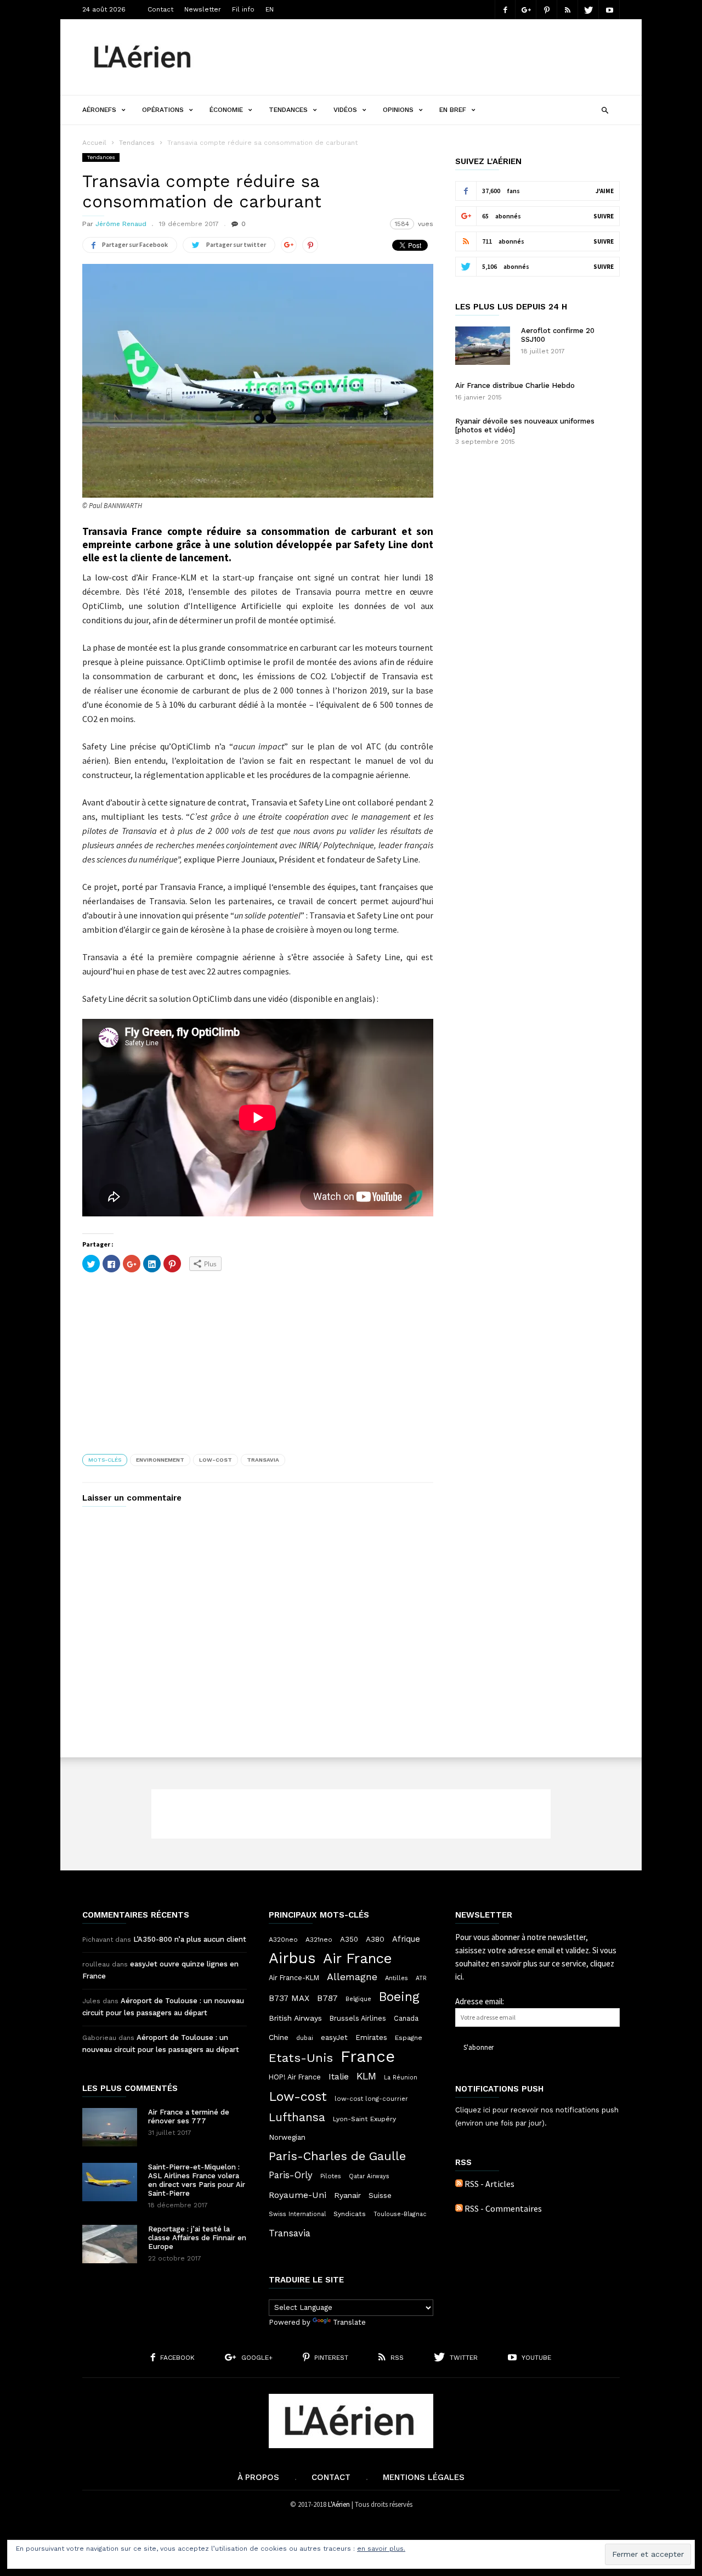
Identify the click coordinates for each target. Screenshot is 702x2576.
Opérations (163, 110)
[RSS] (568, 10)
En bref (453, 110)
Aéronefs (99, 110)
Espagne (409, 2038)
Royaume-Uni (298, 2195)
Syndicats (350, 2214)
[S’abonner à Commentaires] (459, 2208)
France (368, 2056)
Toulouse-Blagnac (400, 2214)
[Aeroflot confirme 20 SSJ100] (483, 346)
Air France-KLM (294, 1978)
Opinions (398, 110)
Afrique (406, 1939)
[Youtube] (609, 10)
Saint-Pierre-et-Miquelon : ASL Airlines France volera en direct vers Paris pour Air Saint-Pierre (197, 2180)
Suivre (604, 216)
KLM (366, 2076)
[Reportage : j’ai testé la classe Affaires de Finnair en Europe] (110, 2244)
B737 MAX (289, 1998)
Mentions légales (424, 2477)
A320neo (283, 1940)
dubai (305, 2038)
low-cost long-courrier (371, 2099)
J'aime (605, 191)
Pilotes (331, 2176)
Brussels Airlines (358, 2018)
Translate (349, 2322)
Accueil (94, 143)
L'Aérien (339, 2504)
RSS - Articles (489, 2184)
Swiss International (297, 2214)
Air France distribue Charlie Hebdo (515, 385)
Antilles (397, 1978)
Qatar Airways (369, 2176)
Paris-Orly (291, 2175)
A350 (349, 1939)
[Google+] (526, 10)
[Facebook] (505, 10)
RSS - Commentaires (503, 2208)
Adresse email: (480, 2001)
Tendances (288, 110)
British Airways (295, 2018)
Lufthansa (297, 2117)
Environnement (160, 1460)
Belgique (358, 1999)
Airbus (292, 1958)
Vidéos (345, 110)
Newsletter (203, 9)
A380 (375, 1939)
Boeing (399, 1997)
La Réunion (401, 2078)
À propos (258, 2477)
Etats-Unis (301, 2058)
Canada (406, 2018)
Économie (226, 110)
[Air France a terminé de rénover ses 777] (110, 2127)
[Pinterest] (547, 10)
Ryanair (347, 2195)
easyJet (334, 2037)
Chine (279, 2037)
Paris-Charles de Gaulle (337, 2156)
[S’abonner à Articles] (459, 2184)
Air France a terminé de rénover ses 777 (189, 2116)
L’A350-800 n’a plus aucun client (190, 1939)
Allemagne (352, 1977)
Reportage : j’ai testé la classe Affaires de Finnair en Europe (197, 2238)
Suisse (380, 2195)
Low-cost (216, 1460)
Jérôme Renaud (121, 224)
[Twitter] (588, 10)
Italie (339, 2077)
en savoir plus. (381, 2549)
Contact (160, 9)
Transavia (263, 1460)
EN (270, 9)
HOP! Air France (295, 2077)
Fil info (243, 9)
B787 (327, 1998)
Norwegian (287, 2137)
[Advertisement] (420, 57)
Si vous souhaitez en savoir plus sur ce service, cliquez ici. (536, 1963)
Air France (358, 1958)
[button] (605, 109)
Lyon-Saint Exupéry (364, 2119)
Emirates (371, 2037)
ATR (421, 1978)
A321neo (319, 1940)
